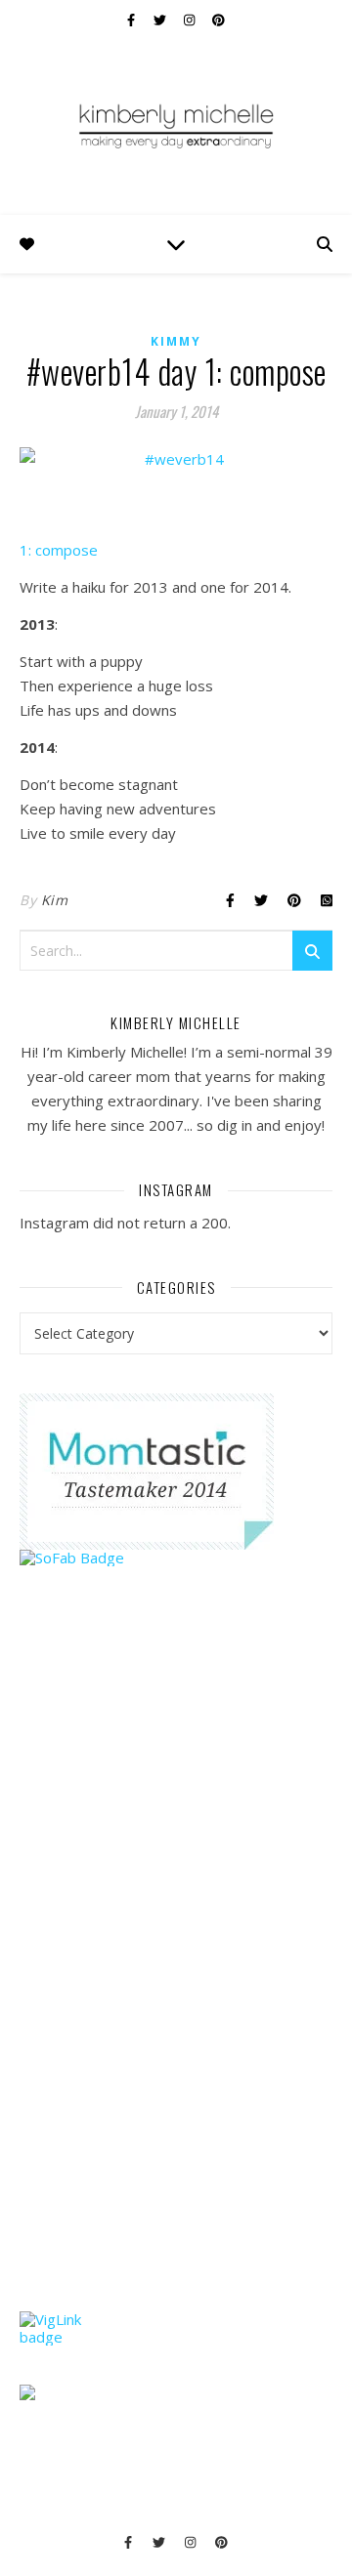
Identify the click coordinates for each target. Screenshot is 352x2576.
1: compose (59, 550)
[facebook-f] (132, 20)
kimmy (176, 341)
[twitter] (161, 20)
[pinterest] (219, 20)
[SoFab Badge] (176, 1558)
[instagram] (191, 20)
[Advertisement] (166, 1976)
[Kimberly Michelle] (176, 125)
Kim (55, 900)
